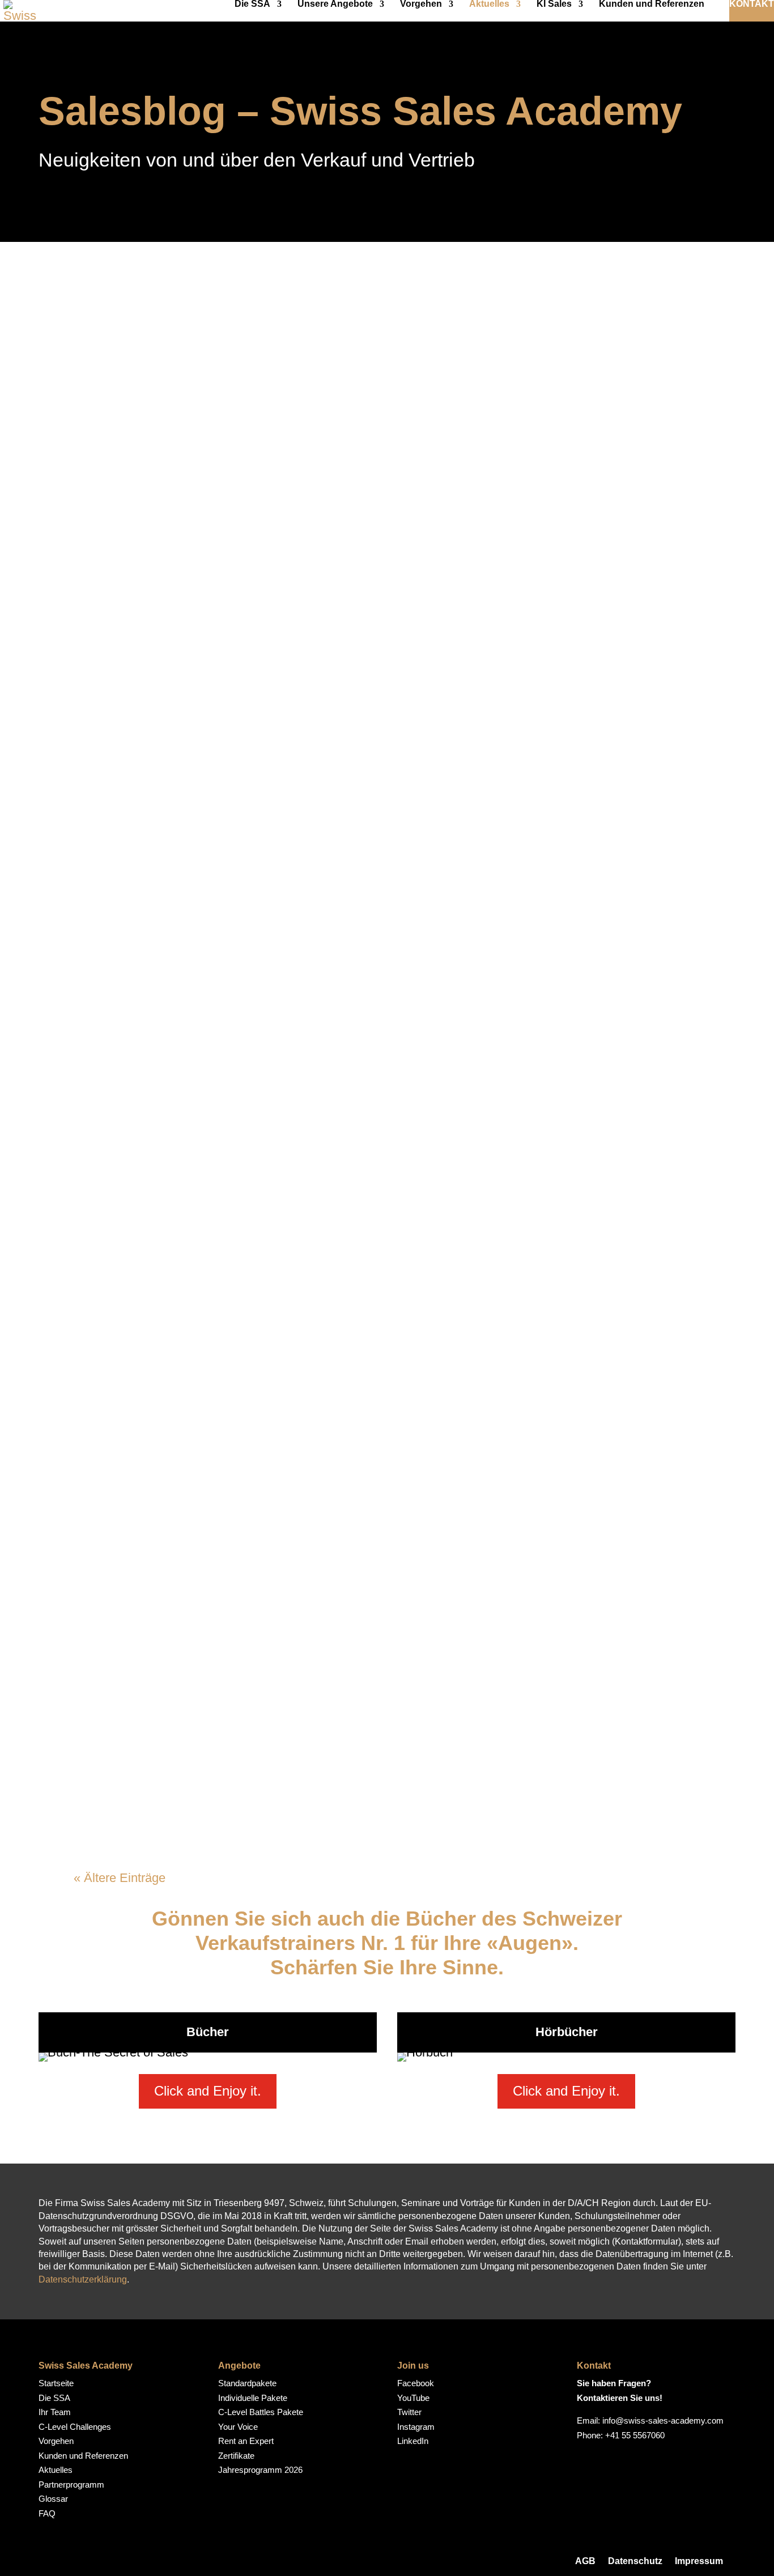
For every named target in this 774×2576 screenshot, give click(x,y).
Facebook (416, 2383)
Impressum (699, 2561)
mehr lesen (112, 374)
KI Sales (554, 4)
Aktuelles (489, 4)
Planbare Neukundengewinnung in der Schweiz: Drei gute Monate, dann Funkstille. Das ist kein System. (373, 808)
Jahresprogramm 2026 (260, 2470)
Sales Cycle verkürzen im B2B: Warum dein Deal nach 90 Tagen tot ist (366, 336)
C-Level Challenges (75, 2427)
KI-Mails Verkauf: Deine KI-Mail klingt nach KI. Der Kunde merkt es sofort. (380, 1605)
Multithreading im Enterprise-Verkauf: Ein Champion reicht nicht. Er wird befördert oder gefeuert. (376, 1459)
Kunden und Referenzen (652, 4)
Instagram (416, 2427)
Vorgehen (421, 4)
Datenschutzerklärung (83, 2279)
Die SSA (252, 4)
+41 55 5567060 (635, 2435)
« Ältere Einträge (120, 1878)
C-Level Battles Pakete (261, 2412)
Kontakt (752, 4)
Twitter (409, 2412)
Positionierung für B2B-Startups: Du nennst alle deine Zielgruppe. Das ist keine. (379, 1287)
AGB (585, 2561)
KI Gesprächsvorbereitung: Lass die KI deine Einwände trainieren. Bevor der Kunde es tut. (377, 637)
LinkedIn (413, 2441)
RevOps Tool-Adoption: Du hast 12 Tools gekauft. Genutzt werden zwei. (371, 1125)
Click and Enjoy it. (208, 2091)
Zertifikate (236, 2456)
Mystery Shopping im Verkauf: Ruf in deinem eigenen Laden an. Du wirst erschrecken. (376, 482)
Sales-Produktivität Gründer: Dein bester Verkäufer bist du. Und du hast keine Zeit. (373, 1751)
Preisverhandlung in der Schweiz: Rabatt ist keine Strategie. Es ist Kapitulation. (351, 963)
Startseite (56, 2383)
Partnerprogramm (71, 2485)
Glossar (53, 2499)
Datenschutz (635, 2561)
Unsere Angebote (335, 4)
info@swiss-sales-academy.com (663, 2420)
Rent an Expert (246, 2441)
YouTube (413, 2398)
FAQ (47, 2513)
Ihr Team (55, 2412)
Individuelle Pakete (253, 2398)
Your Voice (238, 2427)
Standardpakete (247, 2383)
